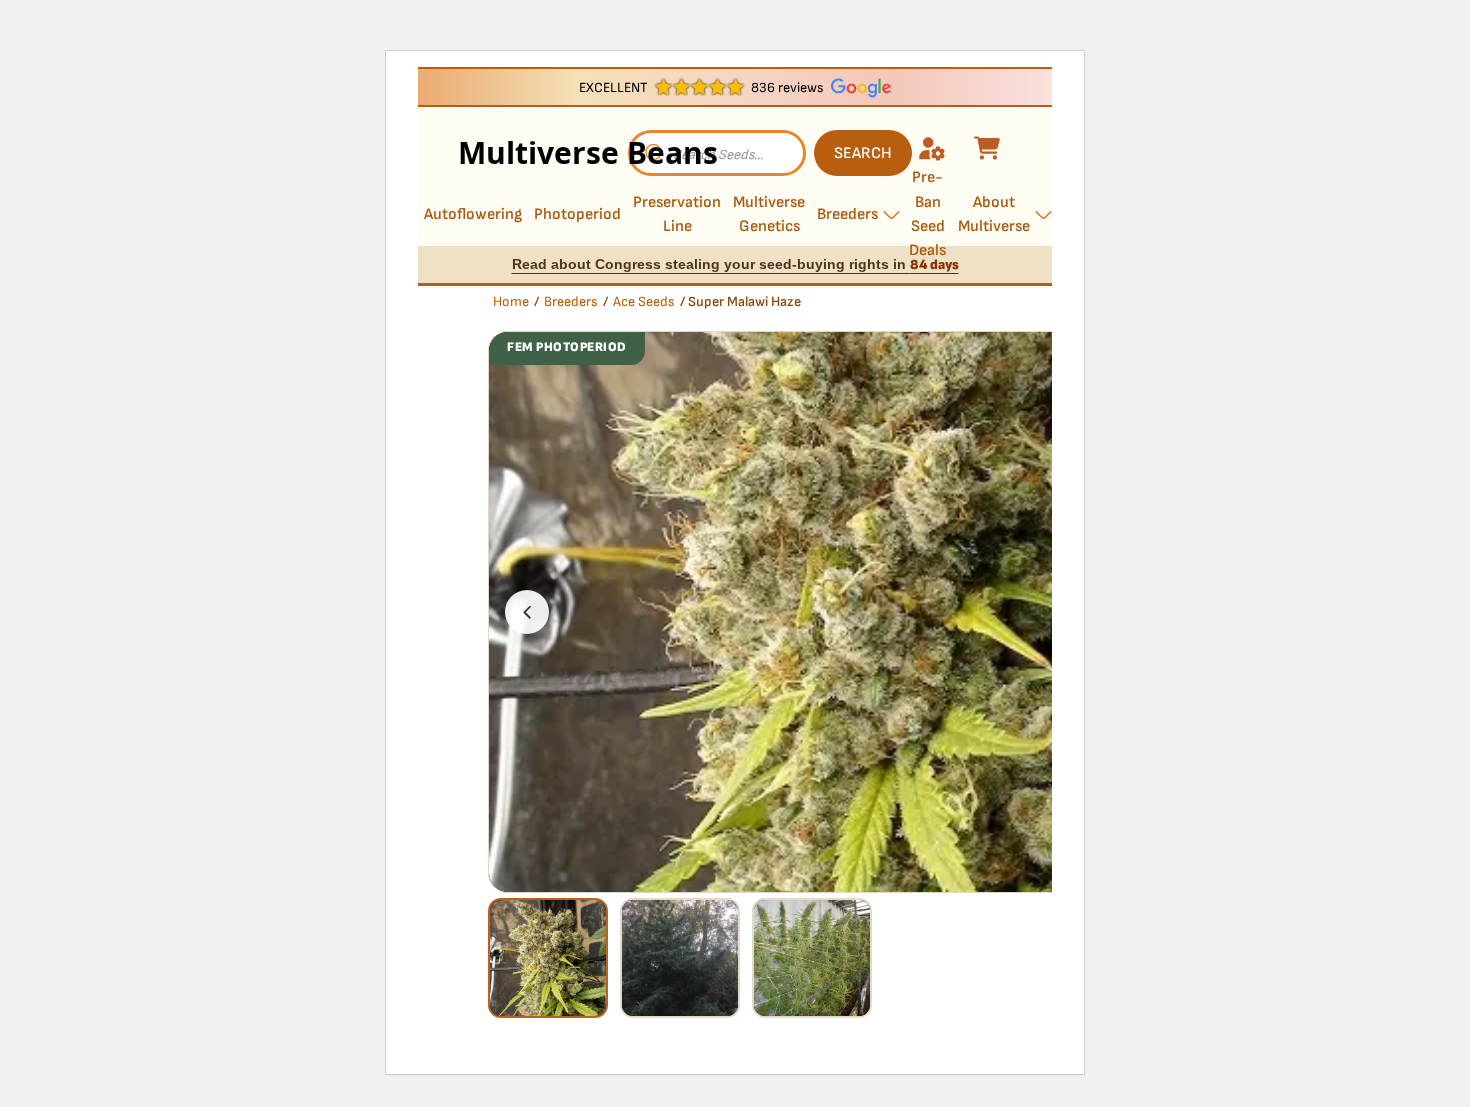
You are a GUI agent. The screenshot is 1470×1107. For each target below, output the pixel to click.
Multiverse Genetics (769, 214)
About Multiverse (994, 214)
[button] (527, 612)
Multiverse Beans (543, 152)
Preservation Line (677, 214)
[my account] (934, 147)
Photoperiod (577, 214)
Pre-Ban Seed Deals (927, 215)
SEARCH (863, 153)
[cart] (989, 147)
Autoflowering (473, 214)
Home (511, 301)
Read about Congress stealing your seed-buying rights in (735, 264)
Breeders (847, 214)
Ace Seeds (644, 301)
